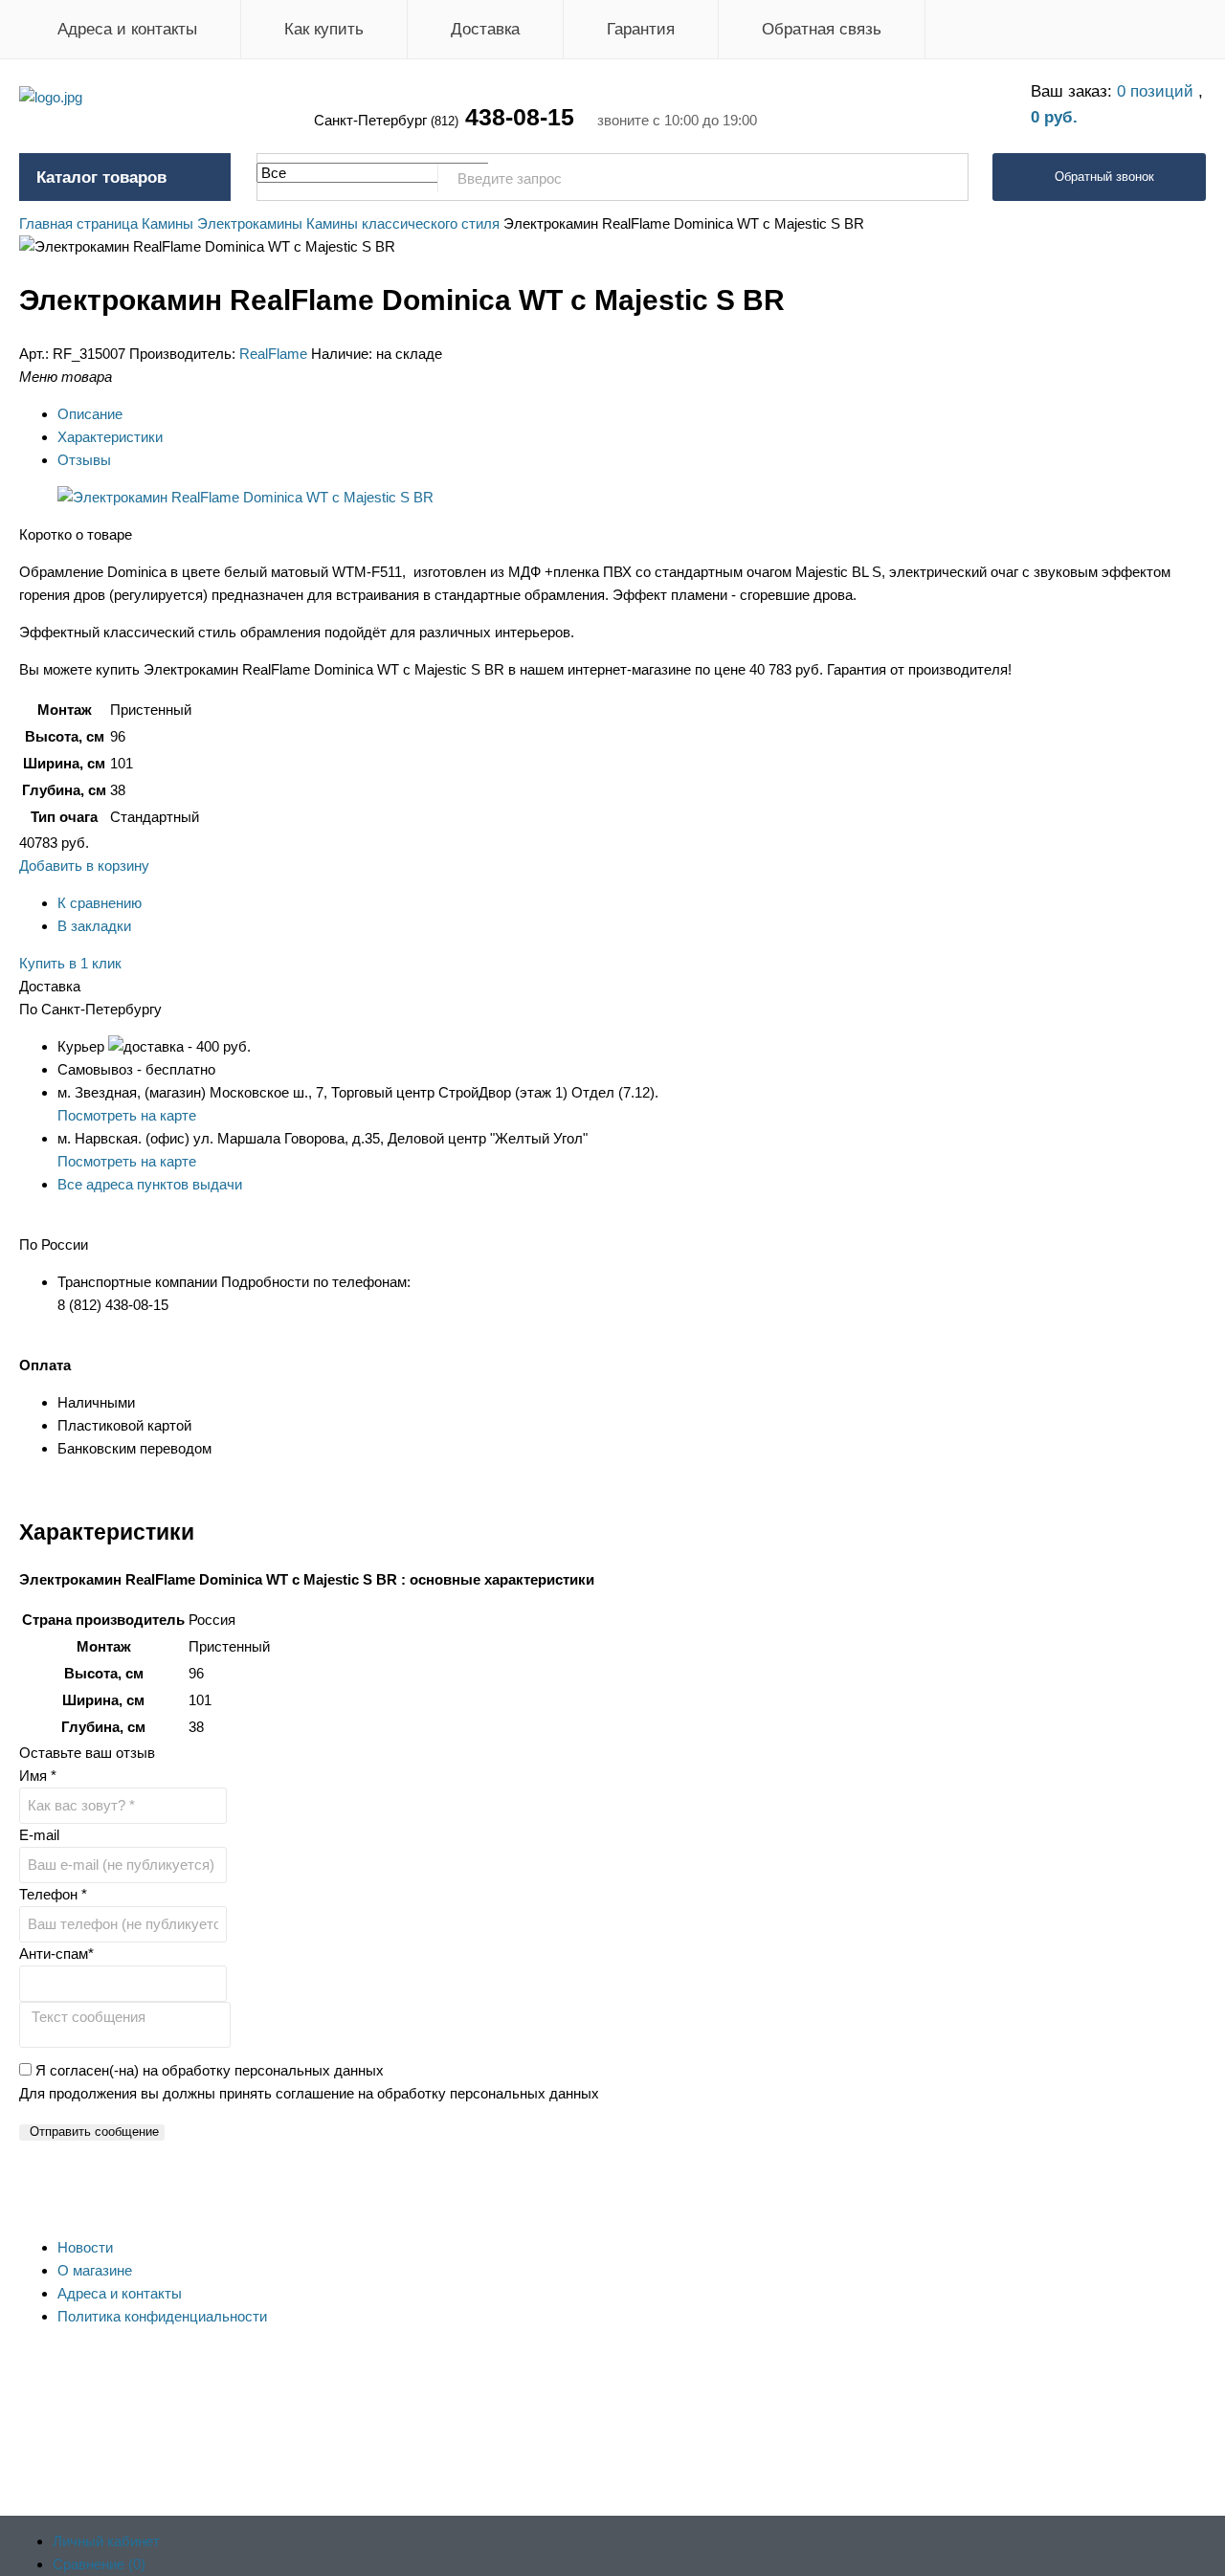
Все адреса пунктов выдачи (150, 1184)
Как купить (324, 29)
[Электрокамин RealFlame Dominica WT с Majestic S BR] (245, 497)
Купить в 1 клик (70, 963)
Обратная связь (822, 29)
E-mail (39, 1835)
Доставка (485, 29)
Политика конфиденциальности (162, 2316)
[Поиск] (944, 178)
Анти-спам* (56, 1954)
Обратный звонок (1104, 177)
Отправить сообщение (94, 2132)
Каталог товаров (101, 178)
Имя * (38, 1776)
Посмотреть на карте (127, 1115)
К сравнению (100, 903)
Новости (85, 2247)
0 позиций (1158, 91)
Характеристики (110, 437)
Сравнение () (99, 2564)
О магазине (95, 2270)
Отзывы (84, 460)
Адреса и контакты (127, 29)
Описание (90, 414)
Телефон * (53, 1894)
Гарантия (641, 29)
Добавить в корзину (84, 866)
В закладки (94, 926)
